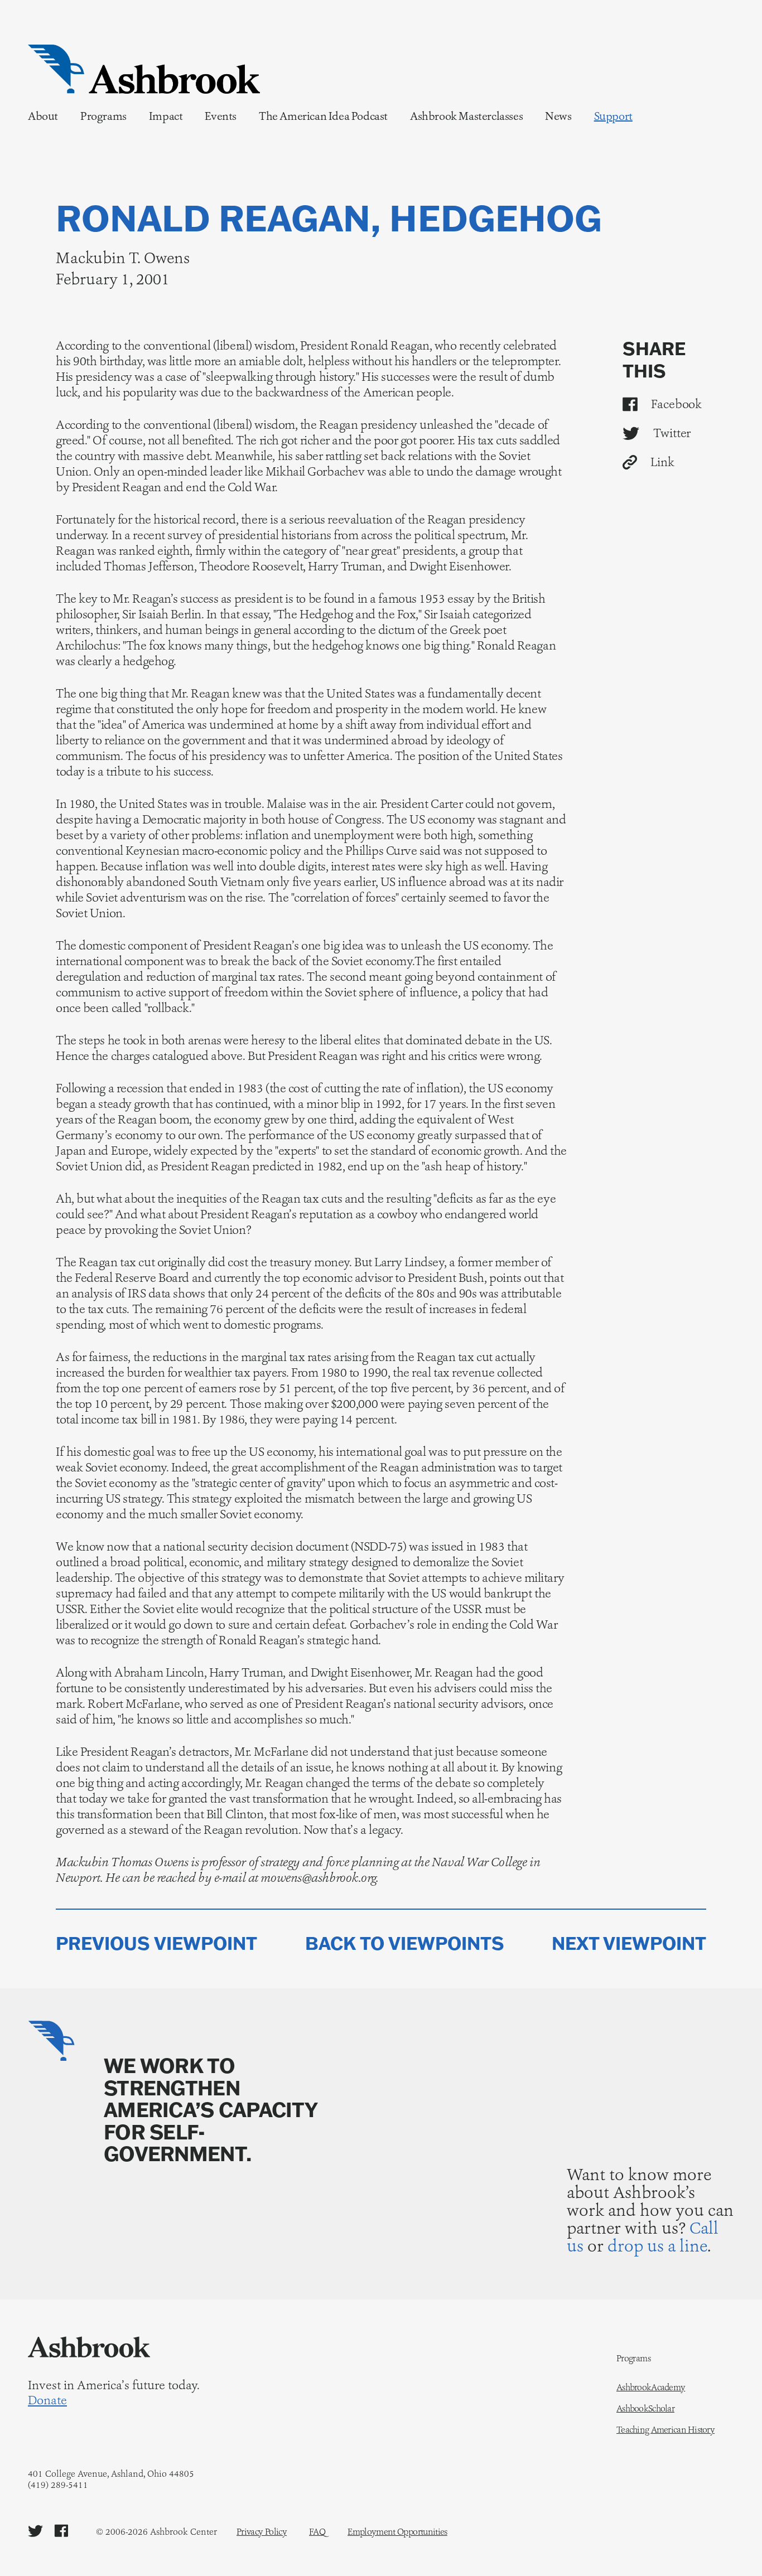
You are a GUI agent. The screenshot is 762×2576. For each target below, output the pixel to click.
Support (613, 116)
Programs (103, 116)
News (558, 116)
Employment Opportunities (397, 2532)
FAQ (317, 2532)
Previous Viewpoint (156, 1943)
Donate (47, 2400)
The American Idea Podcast (323, 116)
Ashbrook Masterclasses (466, 116)
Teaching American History (665, 2430)
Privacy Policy (262, 2532)
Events (221, 116)
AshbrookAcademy (651, 2388)
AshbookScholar (645, 2409)
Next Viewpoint (629, 1943)
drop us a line (657, 2246)
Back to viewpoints (405, 1943)
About (43, 116)
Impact (166, 116)
